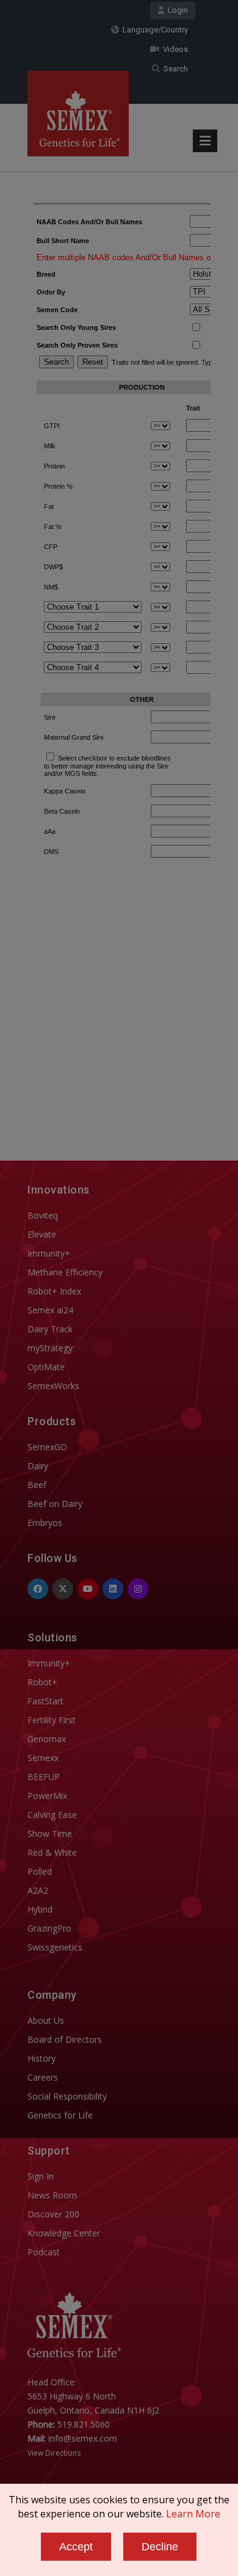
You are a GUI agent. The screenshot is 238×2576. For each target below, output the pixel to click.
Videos (174, 49)
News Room (52, 2195)
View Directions (54, 2453)
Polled (40, 1871)
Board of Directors (65, 2039)
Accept (76, 2547)
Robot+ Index (54, 1291)
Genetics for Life (60, 2115)
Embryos (45, 1523)
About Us (46, 2020)
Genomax (47, 1739)
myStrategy (50, 1348)
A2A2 (38, 1890)
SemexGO (47, 1447)
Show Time (50, 1833)
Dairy (38, 1466)
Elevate (42, 1234)
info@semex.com (83, 2438)
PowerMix (47, 1796)
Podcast (44, 2252)
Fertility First (52, 1720)
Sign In (41, 2176)
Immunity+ (49, 1253)
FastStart (45, 1701)
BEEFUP (44, 1777)
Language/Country (153, 30)
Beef (37, 1485)
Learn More (193, 2514)
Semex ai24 (50, 1310)
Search (174, 69)
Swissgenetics (55, 1947)
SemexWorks (53, 1386)
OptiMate (46, 1367)
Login (176, 10)
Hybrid (40, 1909)
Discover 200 (53, 2214)
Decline (160, 2547)
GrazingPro (49, 1928)
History (41, 2058)
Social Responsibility (67, 2096)
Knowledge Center (64, 2233)
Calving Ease (52, 1815)
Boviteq (43, 1215)
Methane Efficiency (65, 1272)
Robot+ (42, 1682)
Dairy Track (50, 1329)
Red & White (52, 1852)
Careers (43, 2077)
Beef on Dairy (55, 1504)
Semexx (43, 1758)
